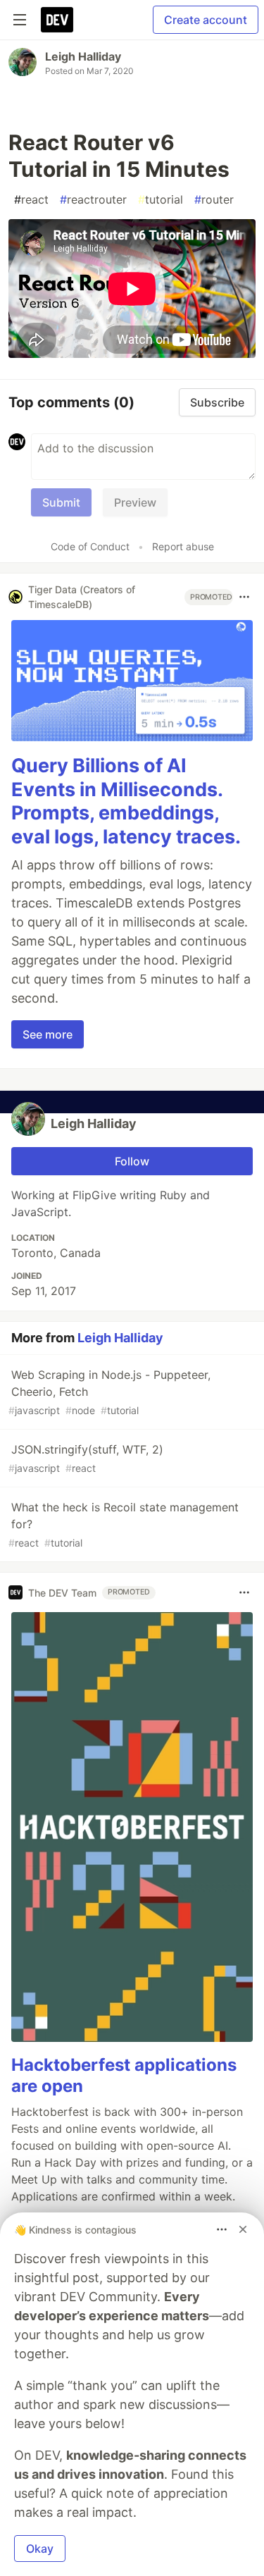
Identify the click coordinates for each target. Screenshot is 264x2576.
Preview (135, 502)
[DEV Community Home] (57, 20)
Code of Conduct (90, 546)
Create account (206, 20)
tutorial (161, 199)
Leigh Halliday (83, 56)
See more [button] (48, 1034)
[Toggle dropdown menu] (244, 597)
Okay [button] (40, 2549)
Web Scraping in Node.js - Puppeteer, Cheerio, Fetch (109, 1392)
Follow (132, 1161)
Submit (61, 502)
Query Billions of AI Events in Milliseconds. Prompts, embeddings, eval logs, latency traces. (126, 801)
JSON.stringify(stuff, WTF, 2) (86, 1458)
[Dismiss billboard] (243, 2229)
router (214, 199)
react (31, 199)
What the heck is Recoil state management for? (124, 1524)
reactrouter (93, 199)
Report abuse (183, 546)
